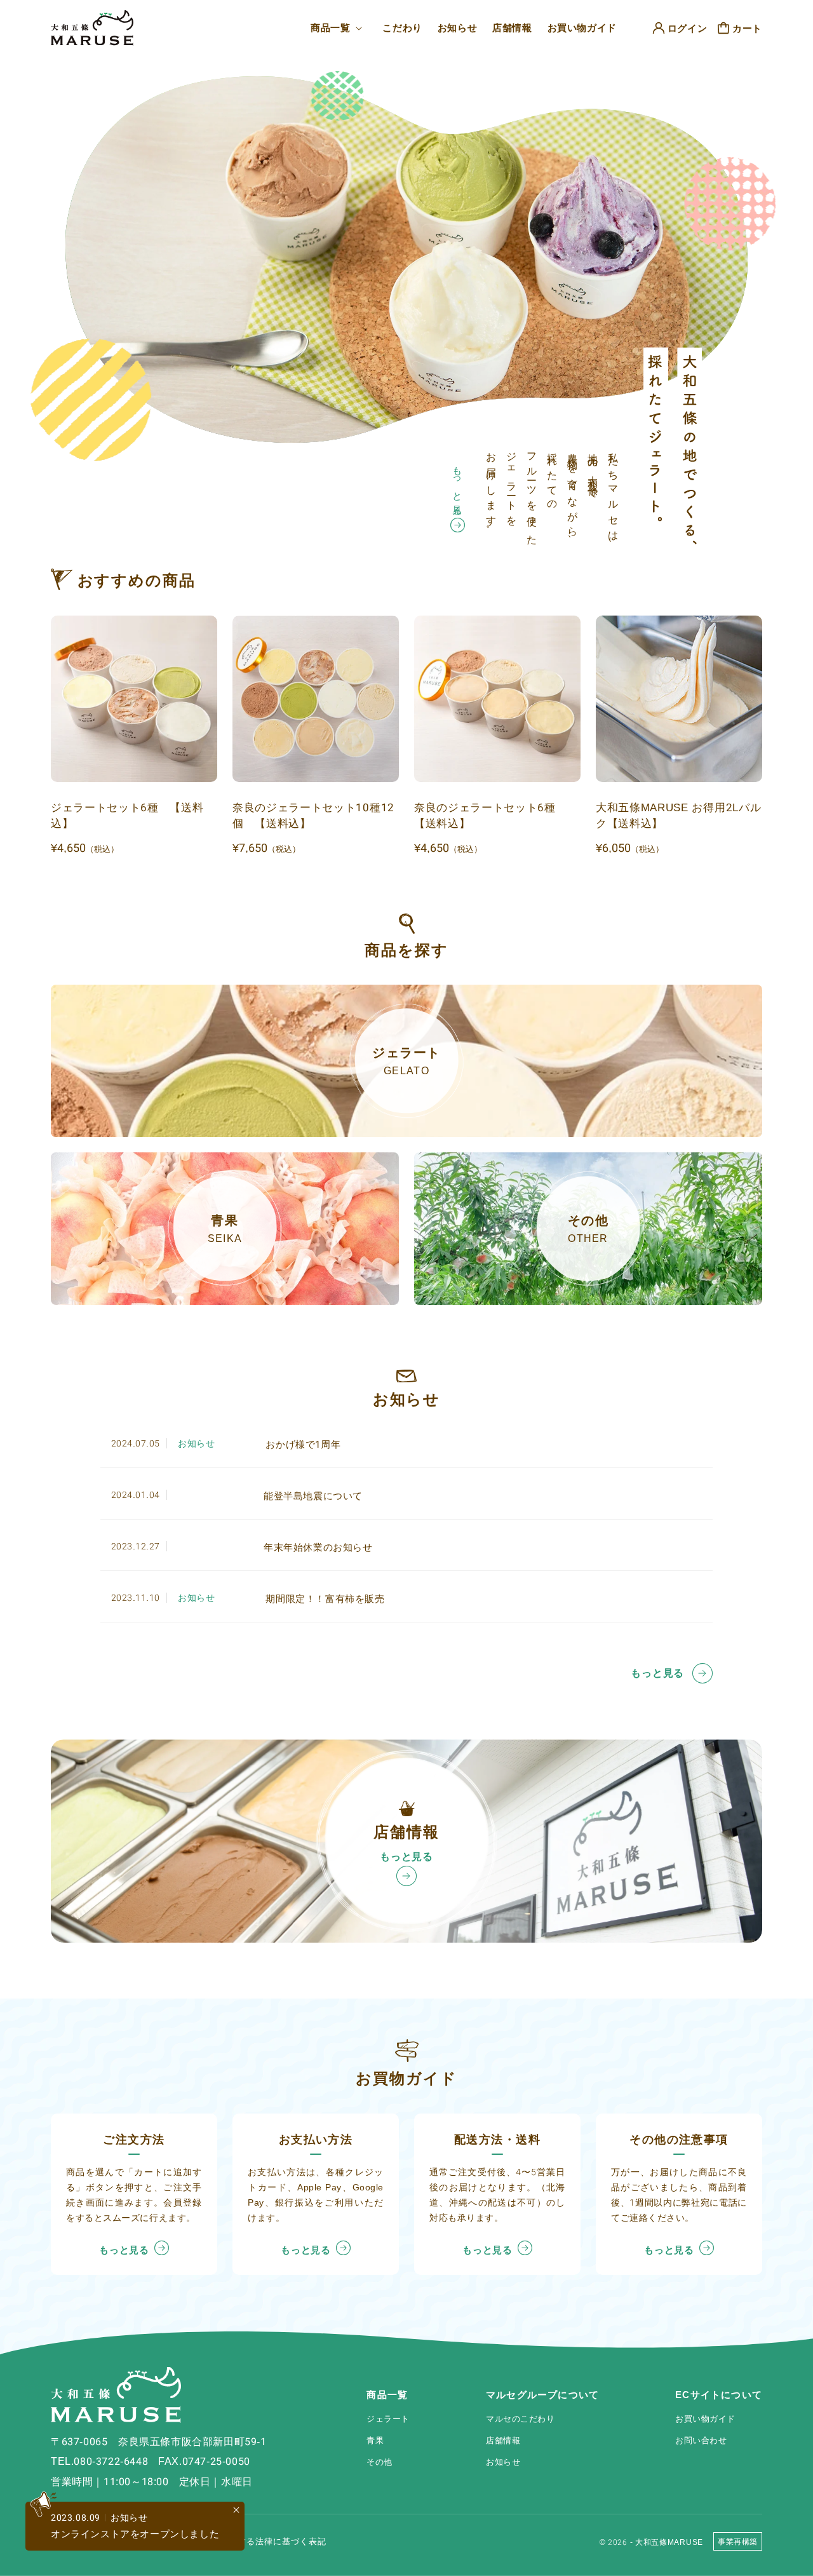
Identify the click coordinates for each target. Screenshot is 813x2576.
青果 (375, 2440)
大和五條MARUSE (669, 2542)
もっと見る (458, 486)
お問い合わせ (701, 2440)
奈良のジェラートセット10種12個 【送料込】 (313, 816)
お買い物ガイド (705, 2419)
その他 (380, 2462)
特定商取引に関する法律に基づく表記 (251, 2541)
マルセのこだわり (520, 2419)
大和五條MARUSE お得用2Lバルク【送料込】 (678, 816)
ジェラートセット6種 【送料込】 (127, 816)
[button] (339, 28)
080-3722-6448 (111, 2461)
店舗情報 (503, 2440)
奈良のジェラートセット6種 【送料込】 (491, 816)
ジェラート (388, 2419)
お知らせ (503, 2462)
